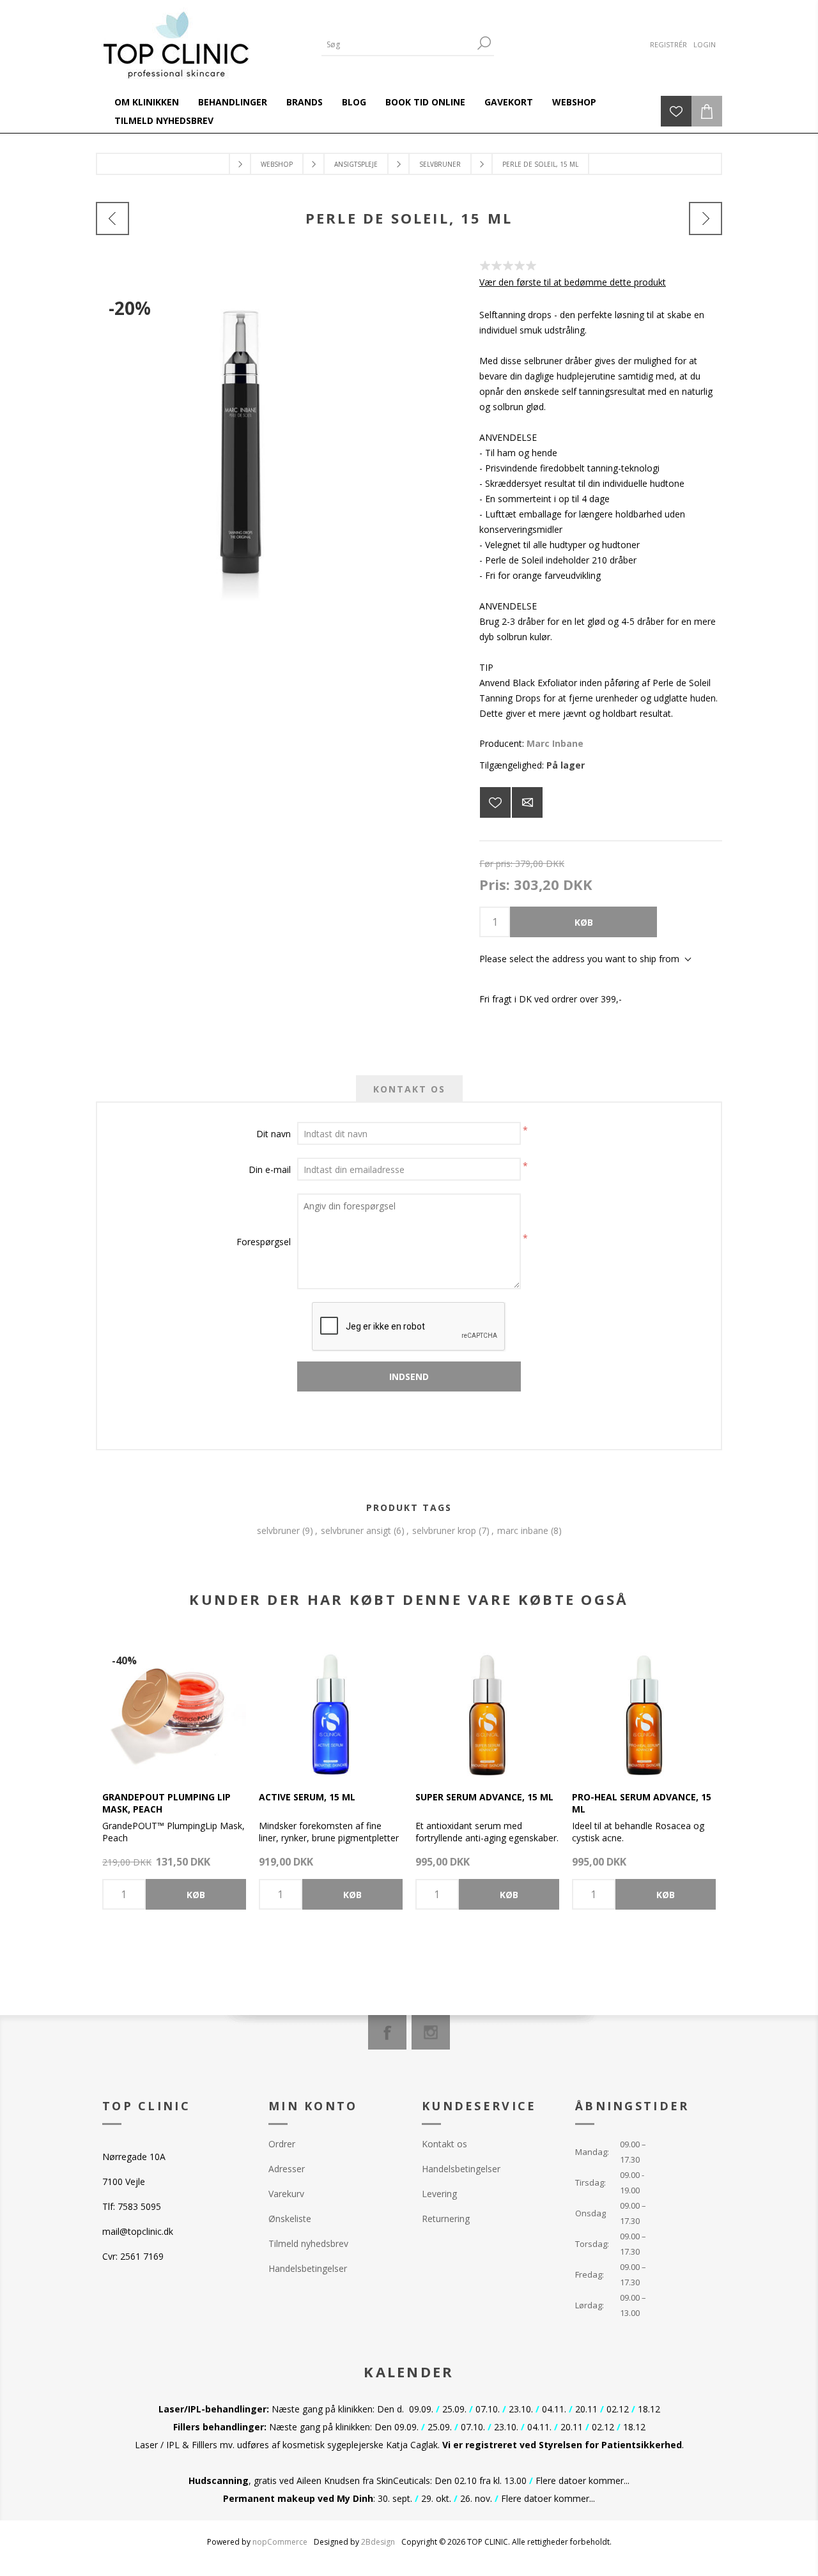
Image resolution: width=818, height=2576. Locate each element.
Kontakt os (444, 2144)
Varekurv (286, 2194)
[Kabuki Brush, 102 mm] (706, 218)
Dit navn (274, 1134)
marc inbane (523, 1530)
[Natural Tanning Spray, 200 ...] (112, 218)
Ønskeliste (290, 2219)
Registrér (668, 44)
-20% (130, 308)
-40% (124, 1660)
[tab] (409, 1089)
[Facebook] (387, 2032)
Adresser (287, 2169)
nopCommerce (280, 2542)
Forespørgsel (264, 1242)
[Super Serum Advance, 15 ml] (487, 1706)
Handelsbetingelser (308, 2268)
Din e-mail (270, 1169)
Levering (439, 2194)
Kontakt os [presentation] (409, 1089)
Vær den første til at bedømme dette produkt (573, 282)
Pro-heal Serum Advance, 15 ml (642, 1803)
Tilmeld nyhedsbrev (308, 2243)
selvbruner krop (444, 1530)
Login (705, 44)
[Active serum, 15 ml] (331, 1706)
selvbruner (278, 1530)
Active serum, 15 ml (307, 1797)
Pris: (495, 884)
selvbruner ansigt (356, 1530)
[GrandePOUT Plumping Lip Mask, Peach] (174, 1706)
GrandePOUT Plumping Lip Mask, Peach (166, 1803)
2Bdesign (378, 2542)
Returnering (446, 2219)
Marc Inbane (555, 743)
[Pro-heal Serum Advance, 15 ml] (644, 1706)
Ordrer (282, 2144)
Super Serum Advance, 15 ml (484, 1797)
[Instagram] (431, 2032)
